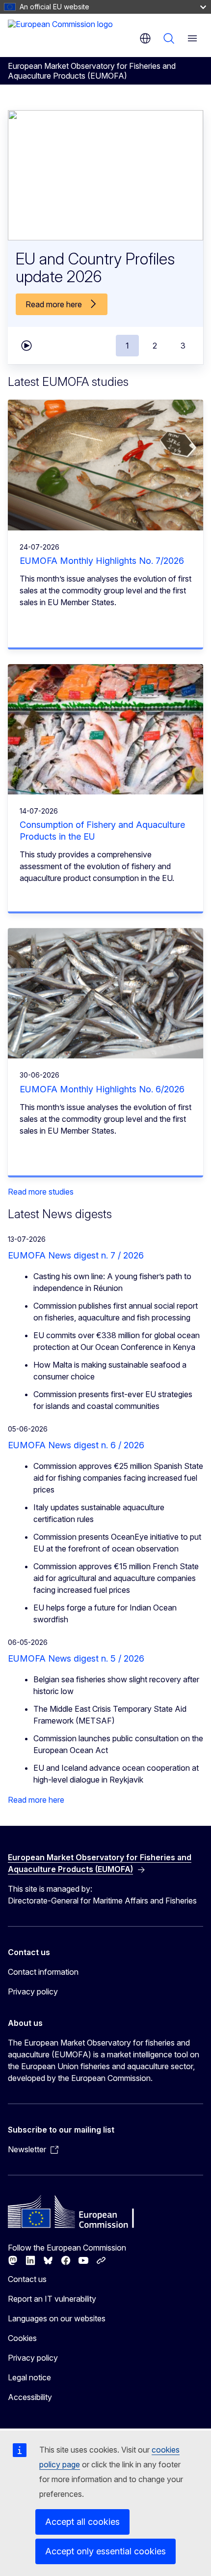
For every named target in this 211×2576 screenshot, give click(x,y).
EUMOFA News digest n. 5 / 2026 (76, 1658)
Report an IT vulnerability (52, 2299)
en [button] (145, 38)
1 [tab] (127, 346)
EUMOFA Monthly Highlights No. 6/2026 (102, 1089)
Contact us (27, 2279)
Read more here (36, 1800)
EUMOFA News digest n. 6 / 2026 (76, 1445)
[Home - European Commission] (60, 34)
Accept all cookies (82, 2522)
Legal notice (29, 2377)
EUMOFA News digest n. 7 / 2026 (76, 1255)
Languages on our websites (57, 2318)
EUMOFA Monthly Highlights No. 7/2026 (102, 561)
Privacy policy (33, 1991)
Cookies (22, 2338)
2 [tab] (155, 346)
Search (169, 38)
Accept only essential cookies (105, 2551)
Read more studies (41, 1192)
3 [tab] (183, 346)
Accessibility (30, 2397)
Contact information (43, 1972)
